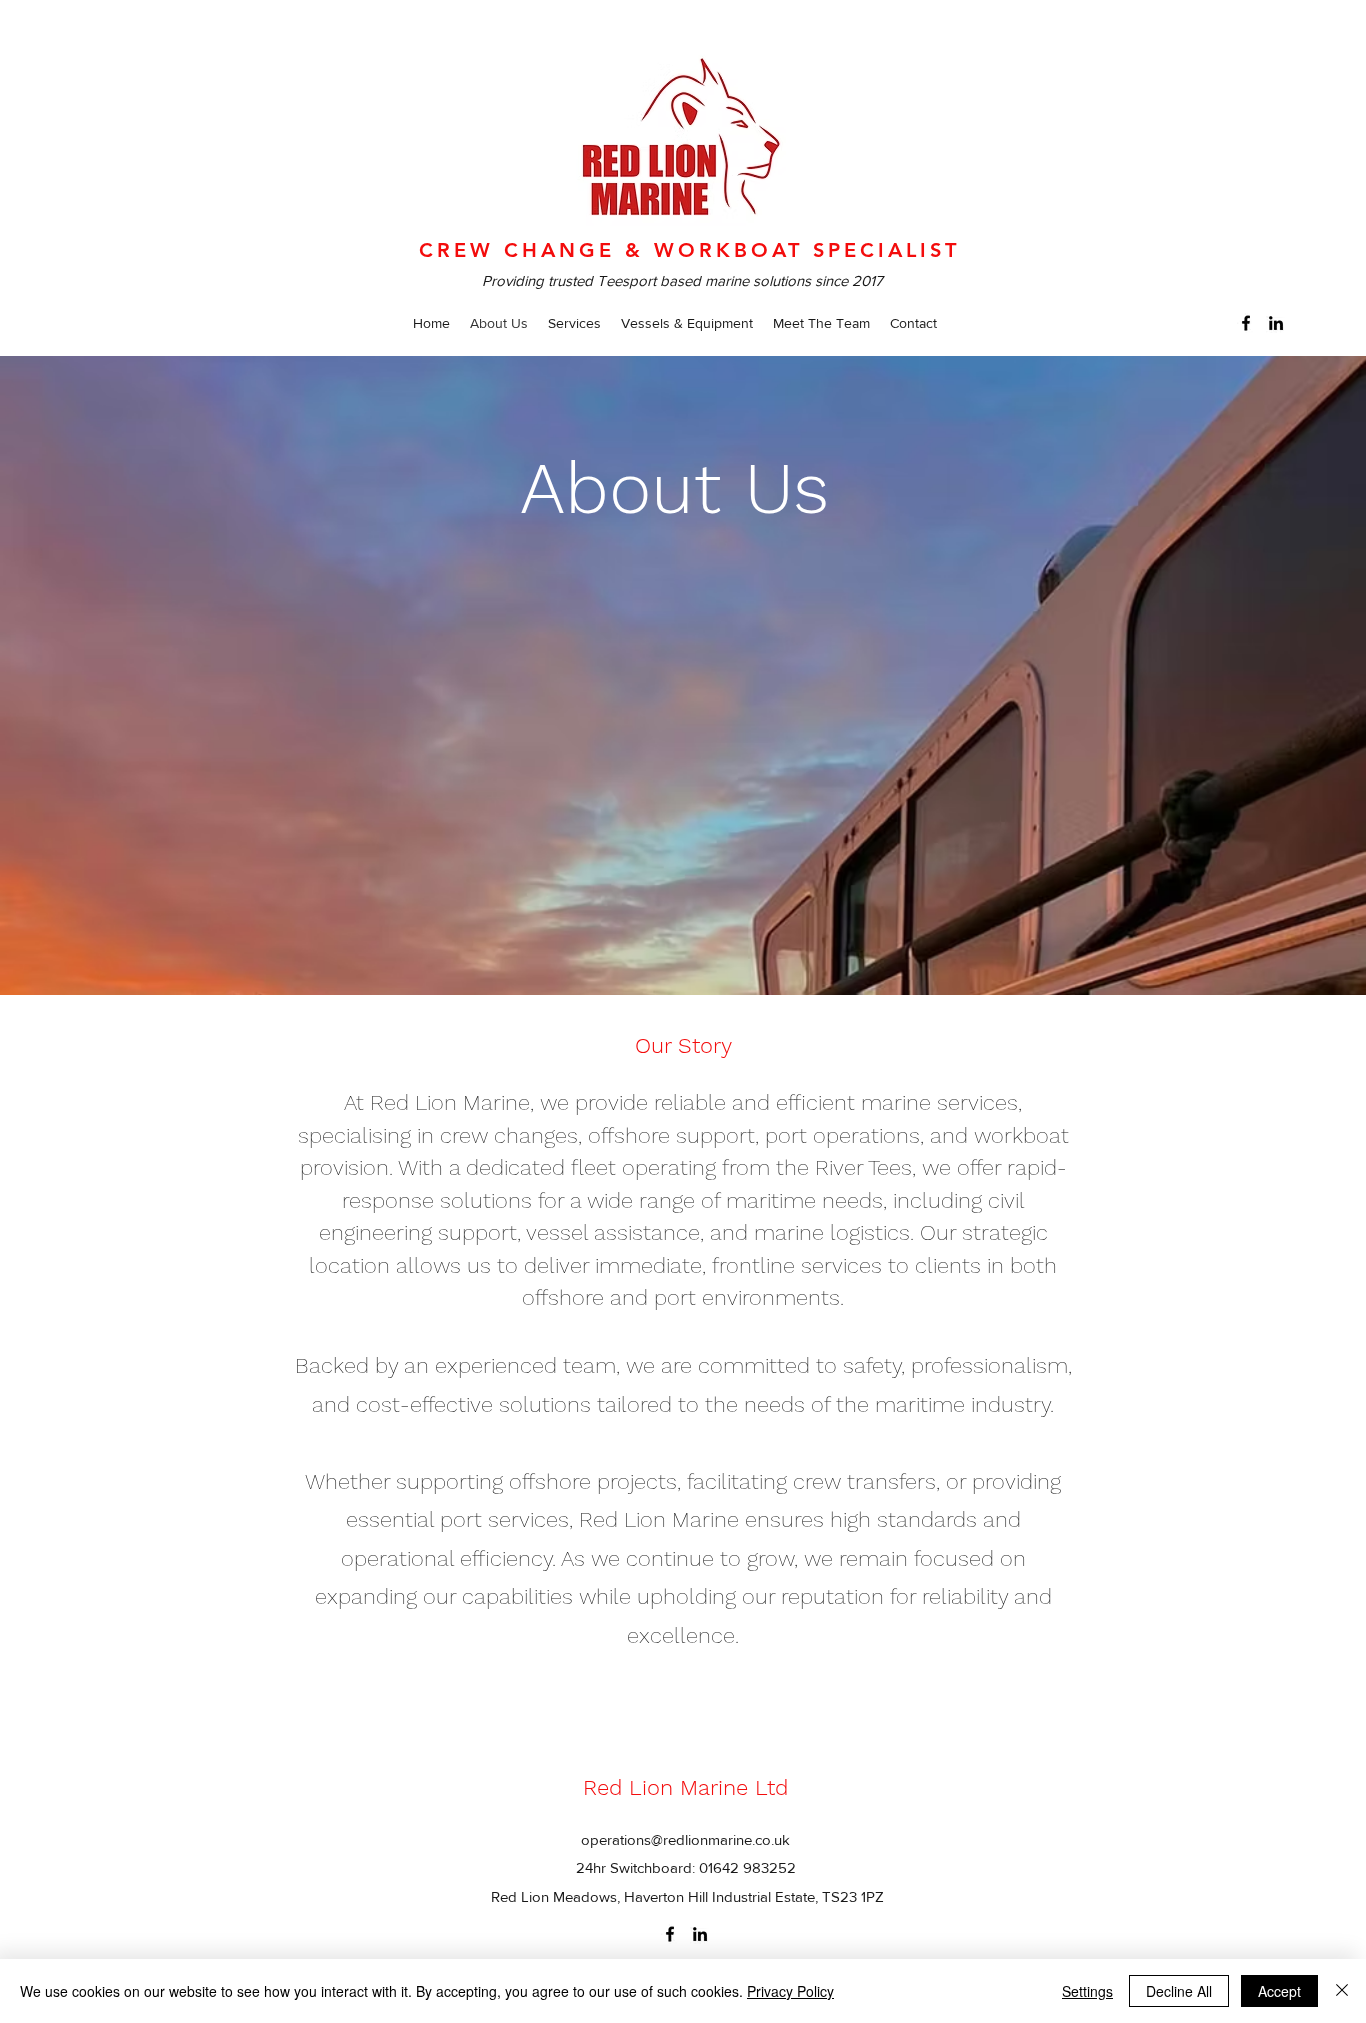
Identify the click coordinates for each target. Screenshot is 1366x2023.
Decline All (1179, 1991)
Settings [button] (1087, 1991)
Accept (1279, 1991)
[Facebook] (1246, 323)
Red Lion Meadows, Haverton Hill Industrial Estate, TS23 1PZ (687, 1896)
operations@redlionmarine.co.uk (685, 1839)
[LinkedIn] (1276, 323)
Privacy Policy (790, 1991)
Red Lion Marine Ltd (685, 1787)
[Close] (1342, 1991)
